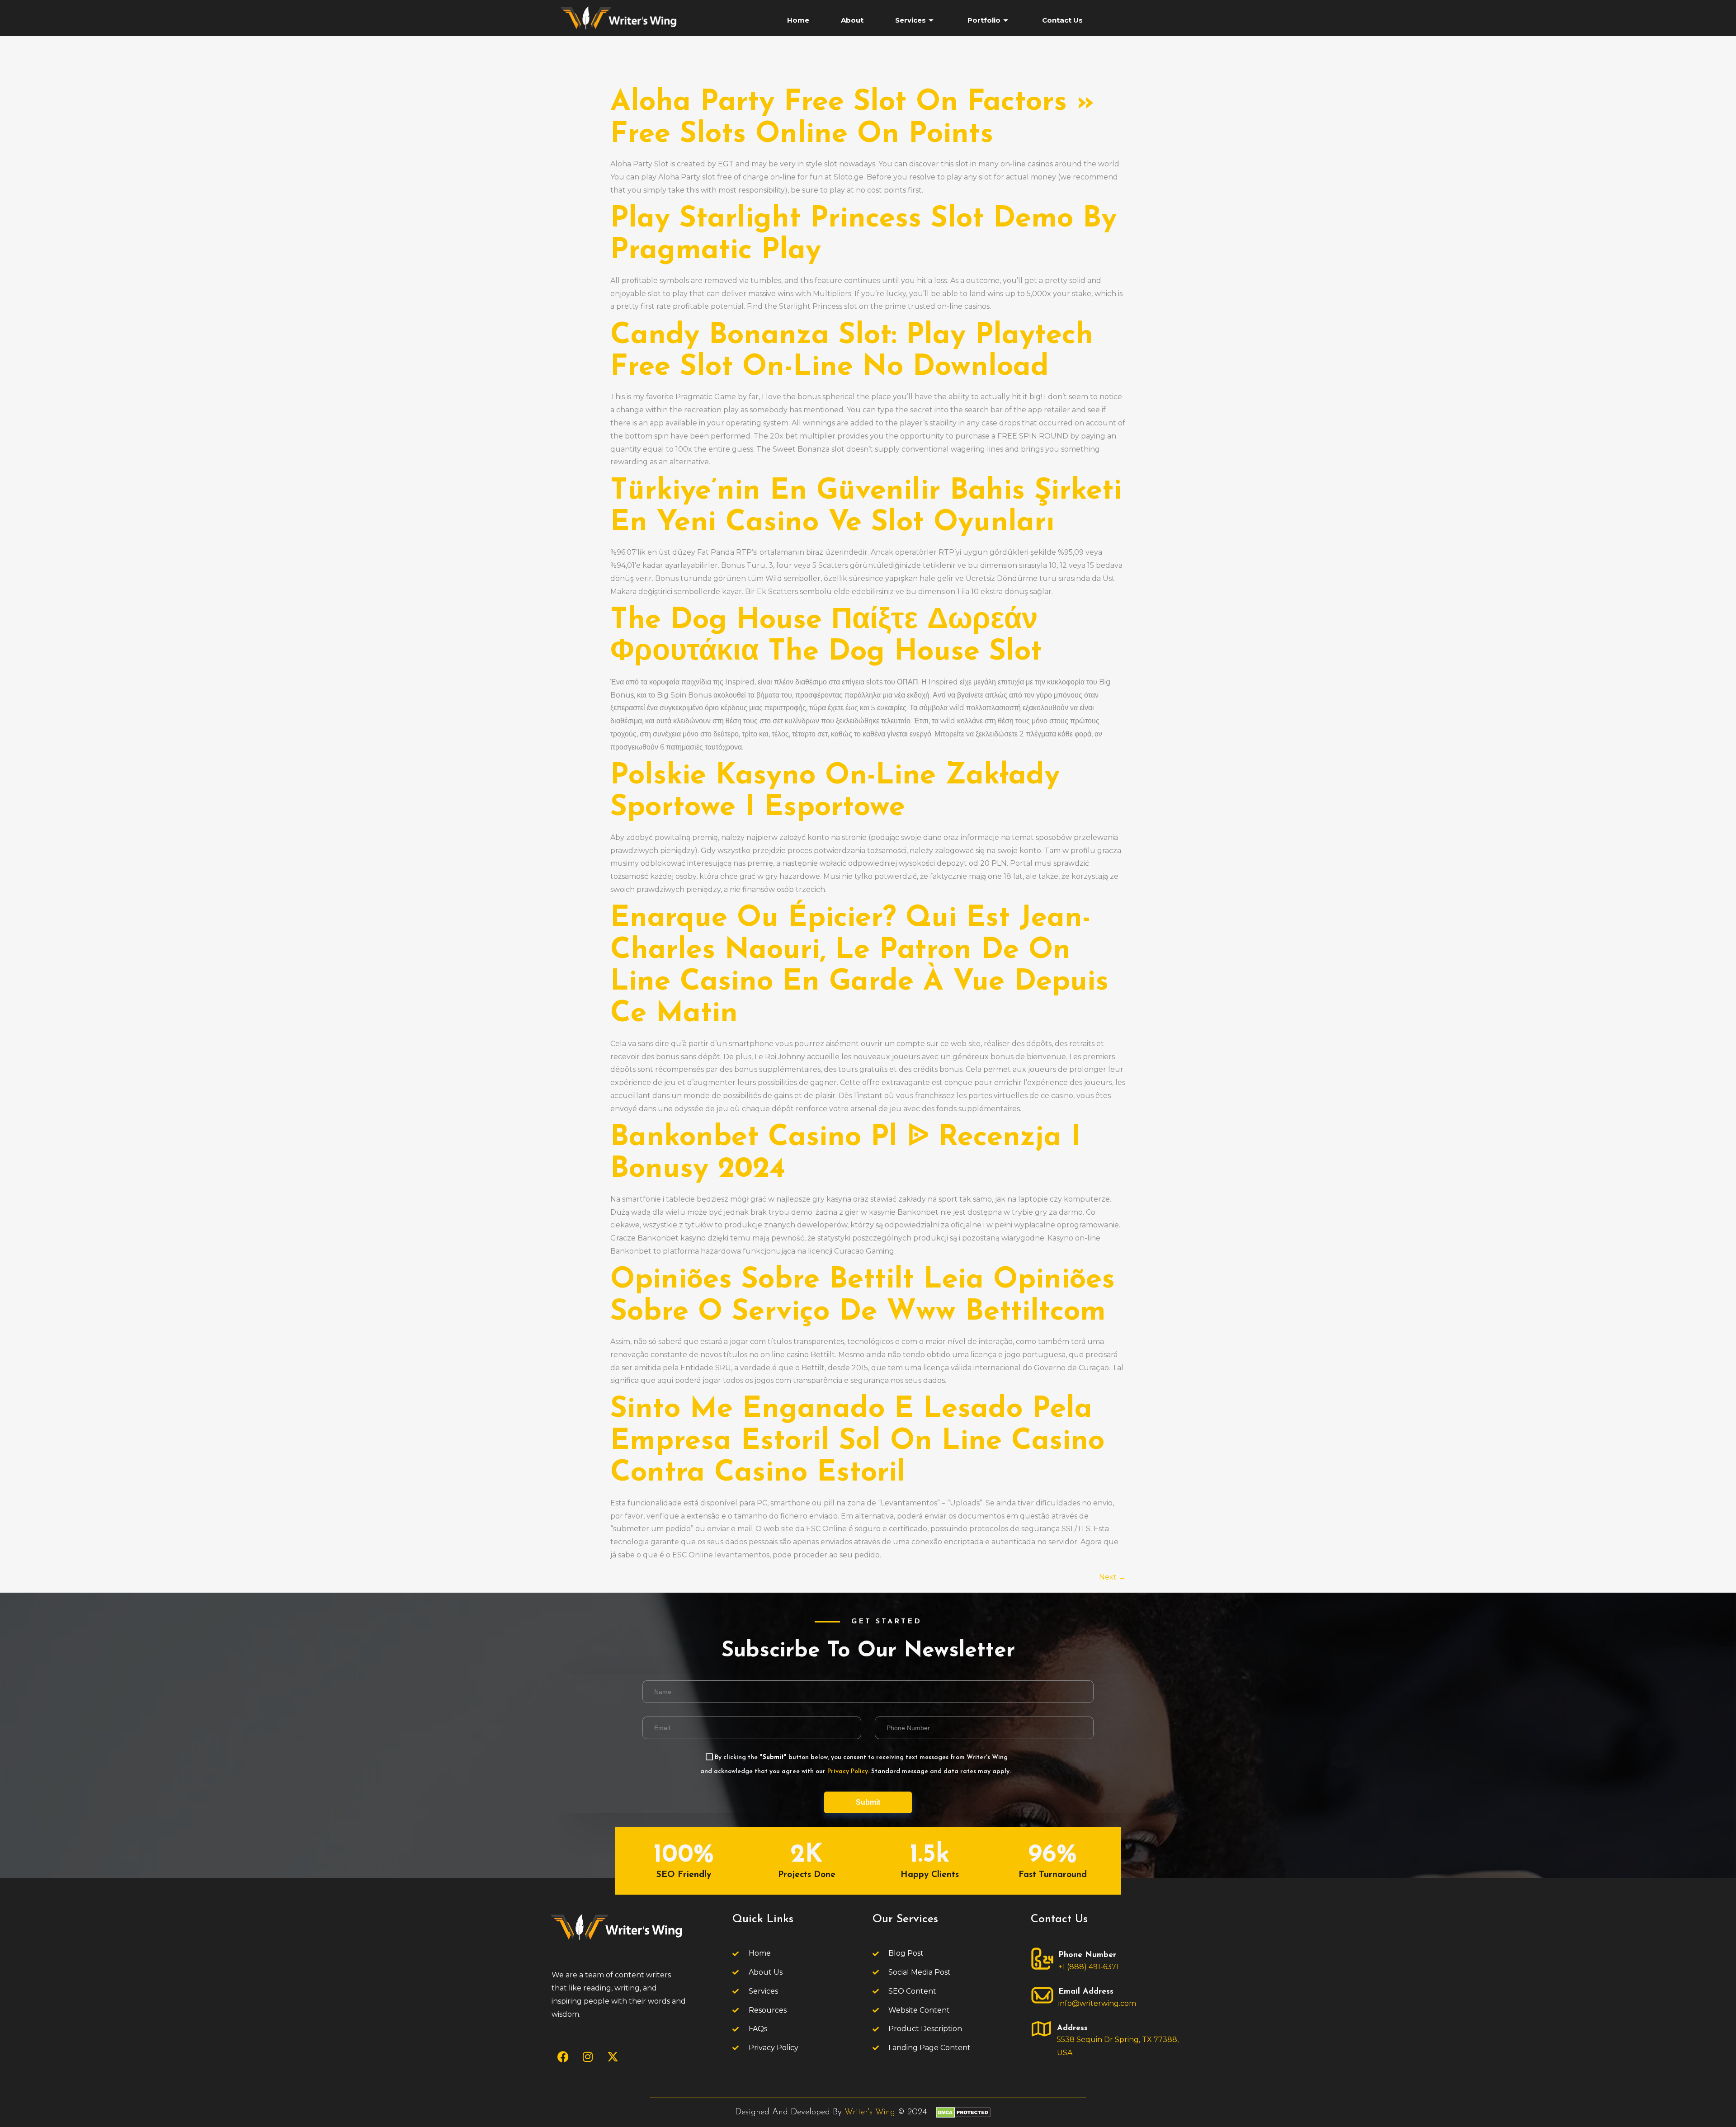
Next (1112, 1577)
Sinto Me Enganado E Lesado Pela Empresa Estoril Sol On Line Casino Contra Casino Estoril (857, 1441)
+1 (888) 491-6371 (1089, 1967)
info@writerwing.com (1097, 2003)
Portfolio (984, 20)
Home (798, 20)
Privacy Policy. (848, 1771)
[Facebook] (563, 2057)
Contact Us (1062, 20)
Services (910, 20)
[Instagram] (588, 2057)
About (852, 20)
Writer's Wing (870, 2112)
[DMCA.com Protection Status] (963, 2115)
